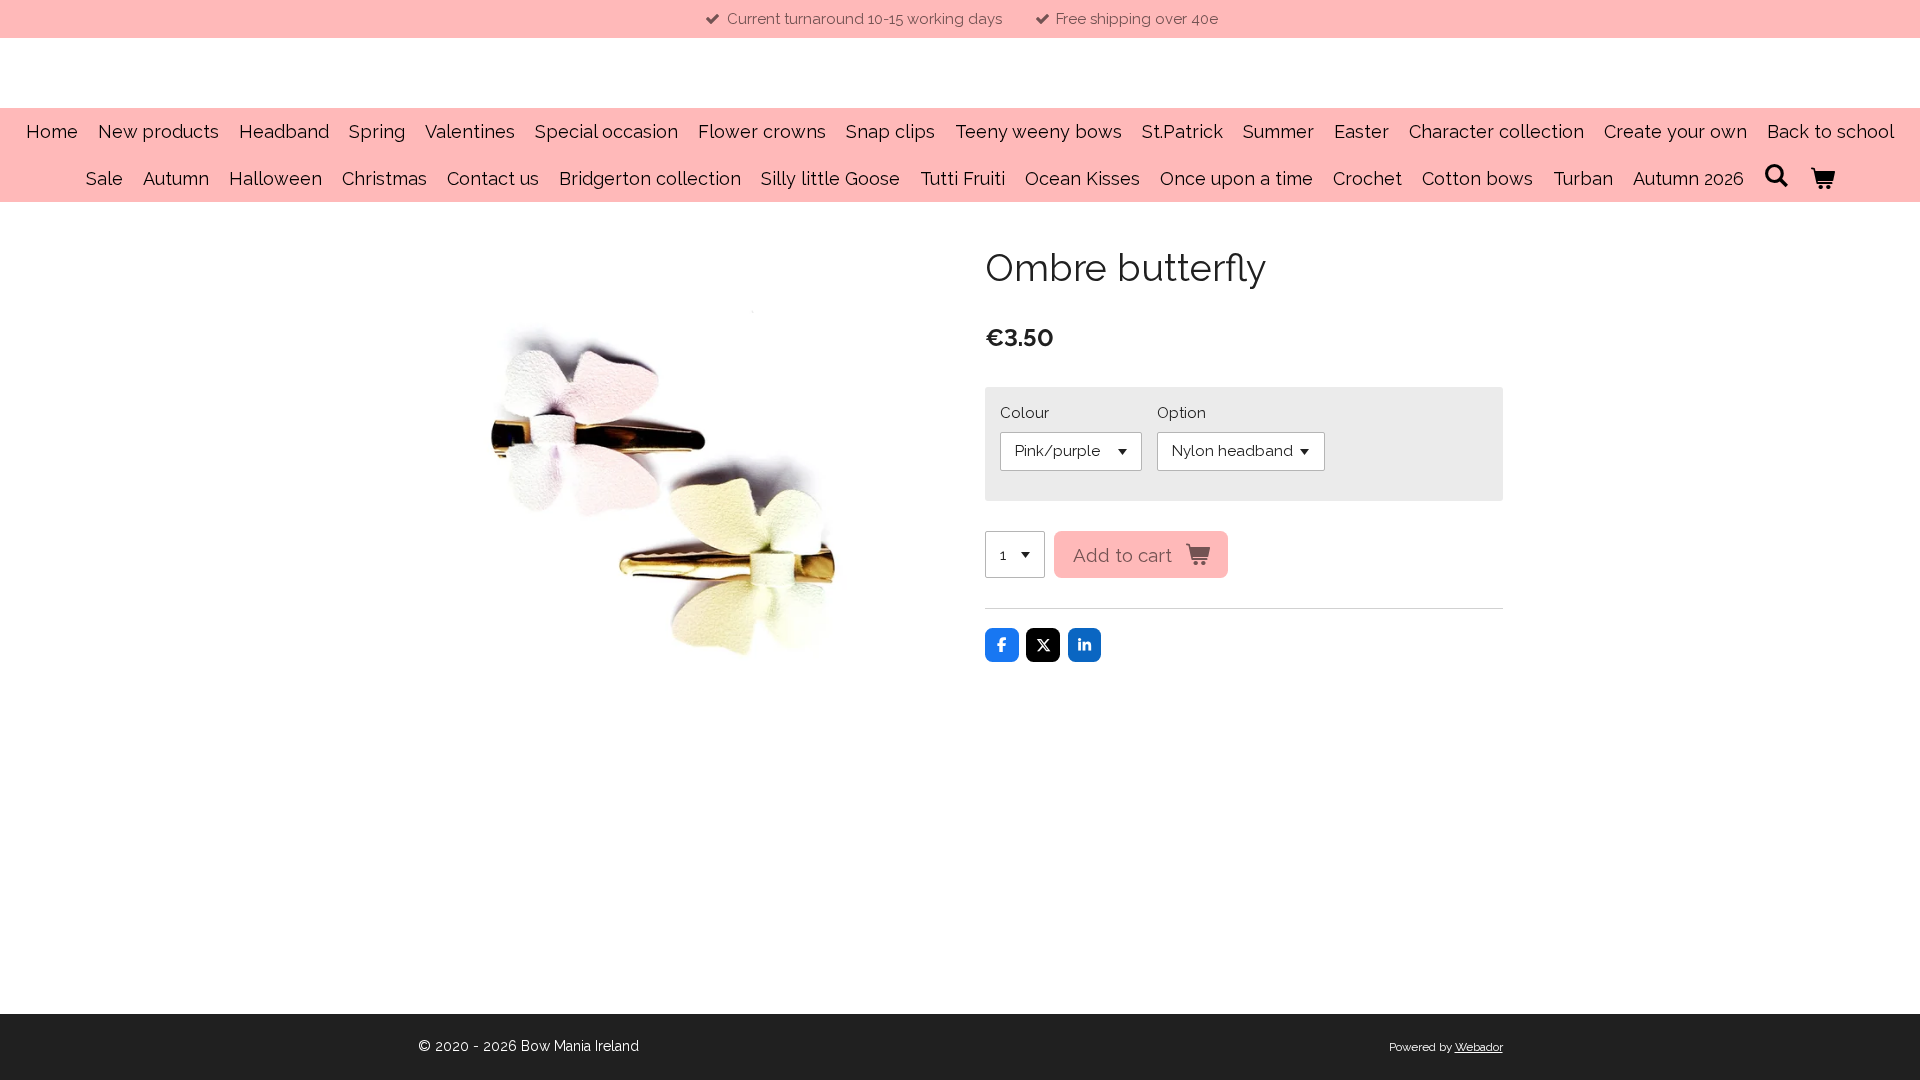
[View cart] (1821, 178)
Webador (1479, 1047)
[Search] (1776, 175)
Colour (1024, 413)
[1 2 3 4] (1015, 554)
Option (1181, 413)
